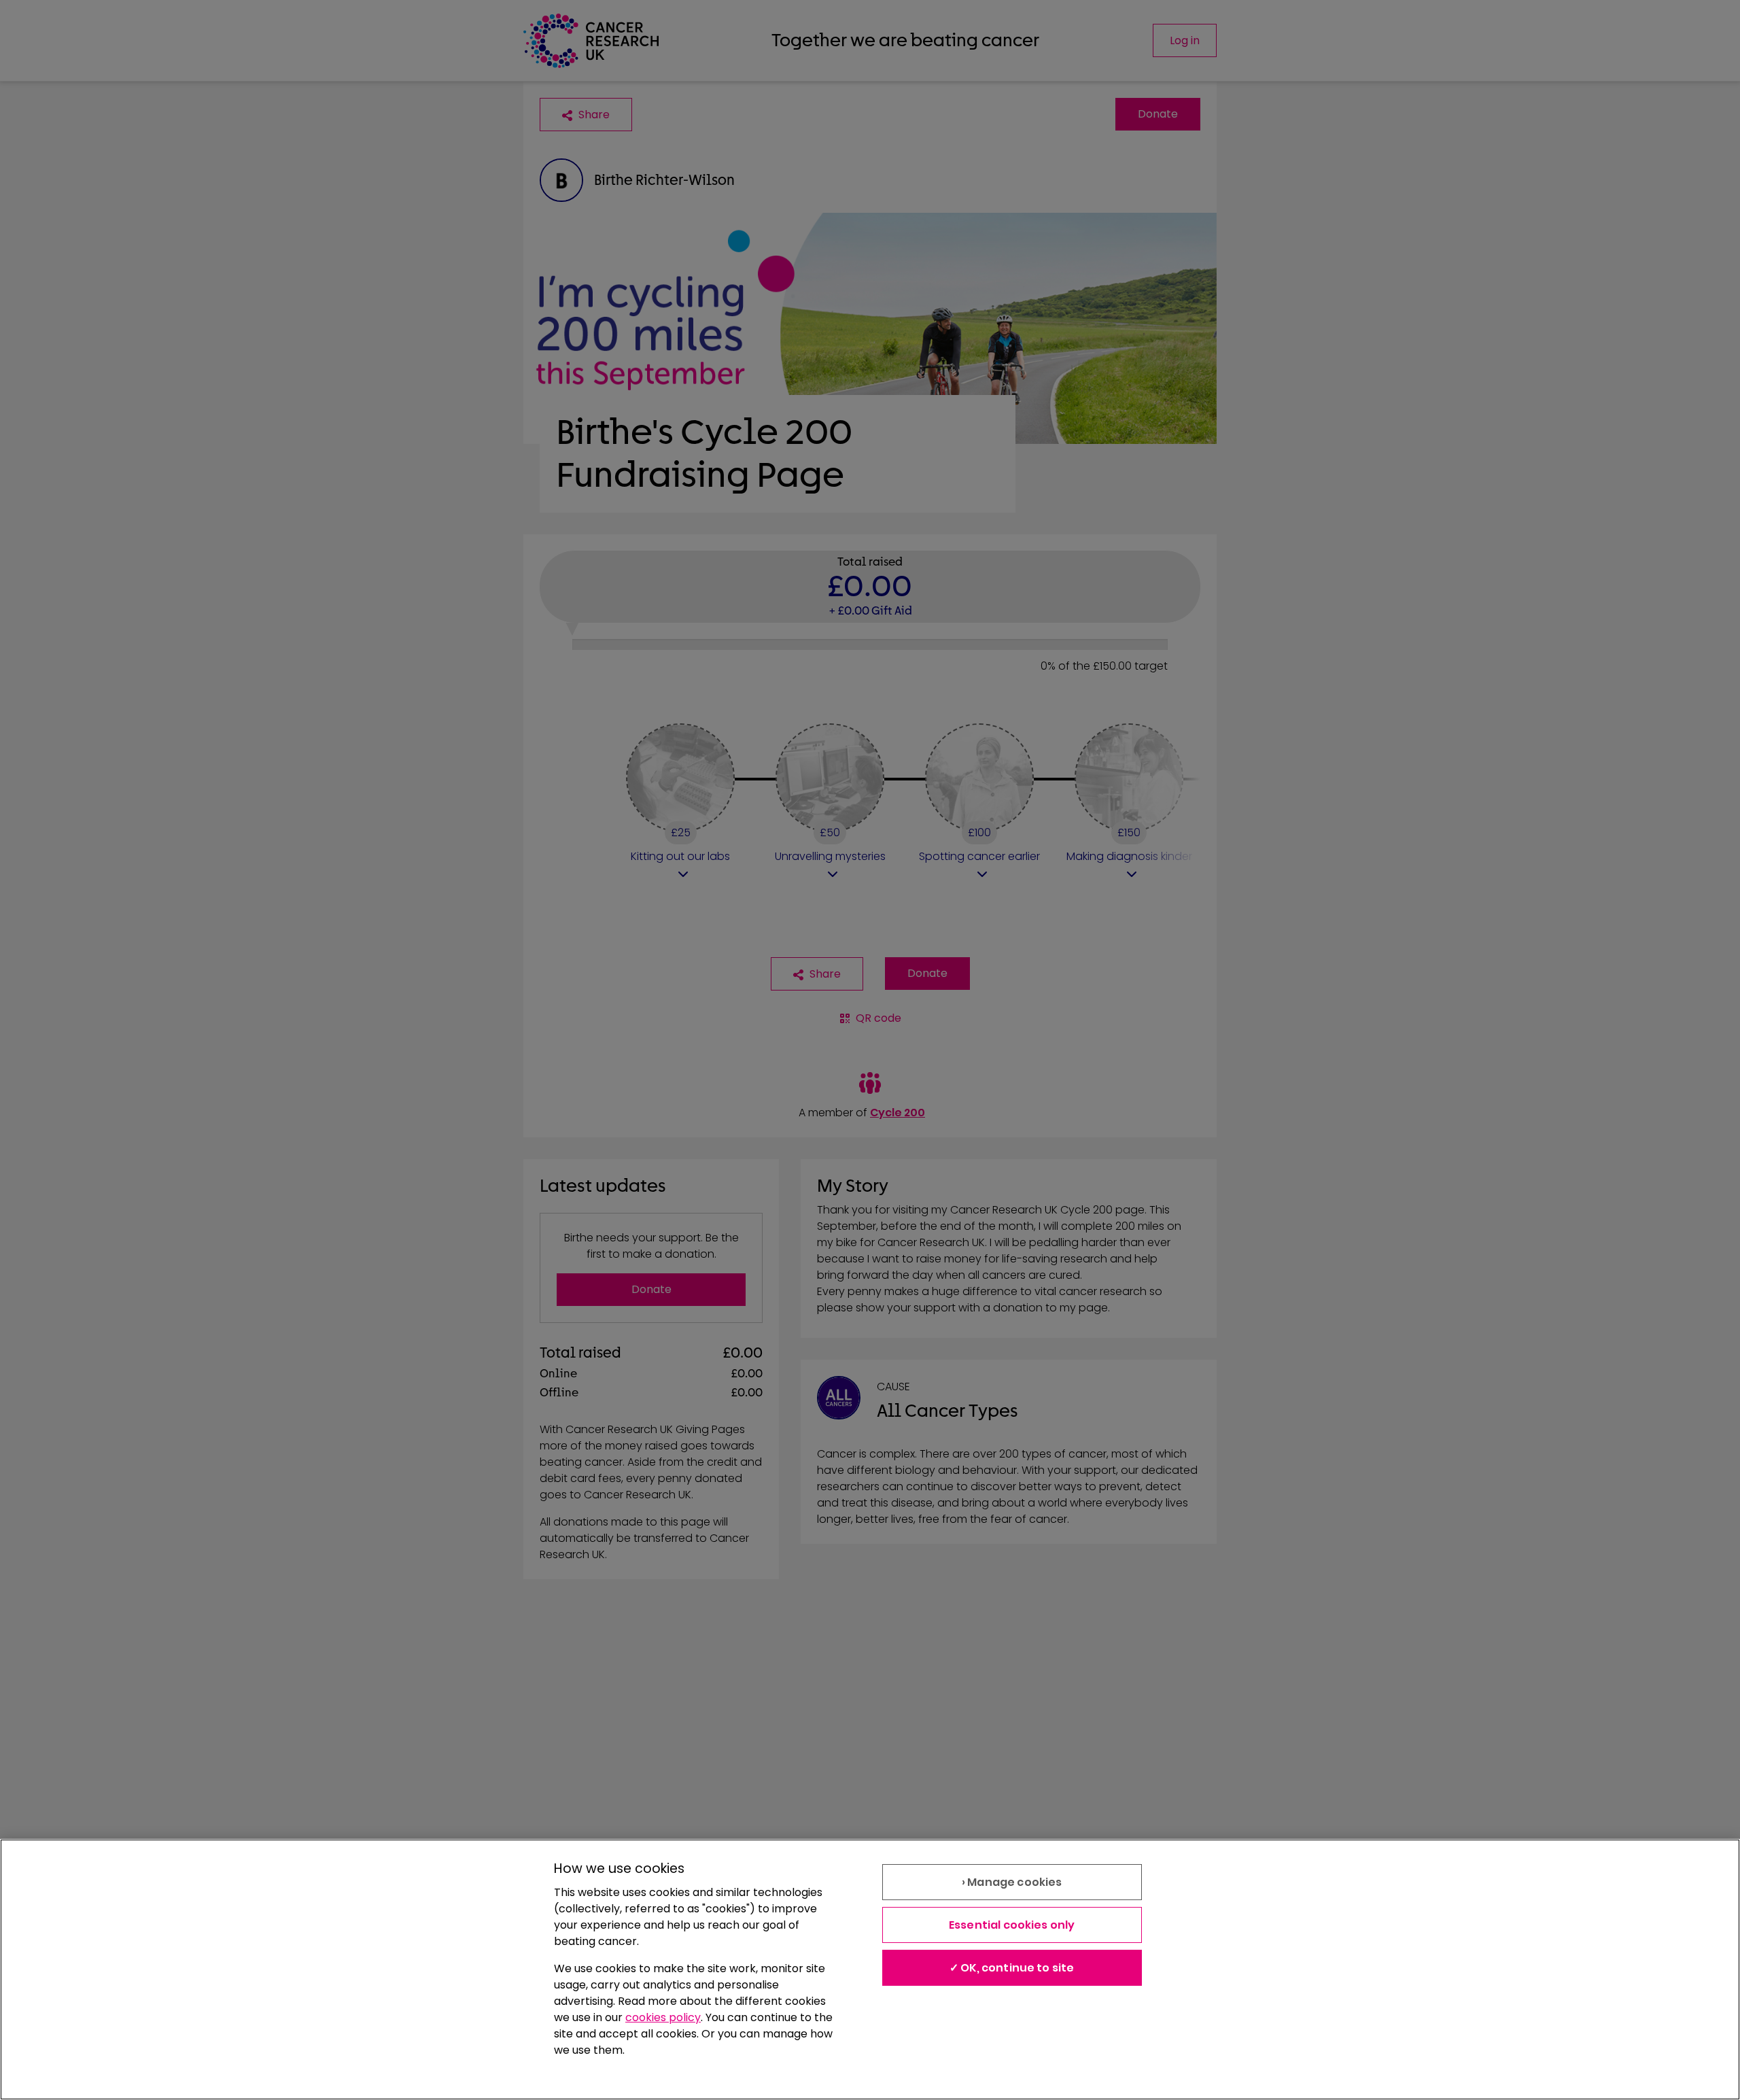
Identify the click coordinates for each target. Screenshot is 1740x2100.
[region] (870, 1969)
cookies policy (663, 2017)
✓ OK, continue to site (1012, 1968)
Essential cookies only (1012, 1925)
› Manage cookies (1012, 1882)
